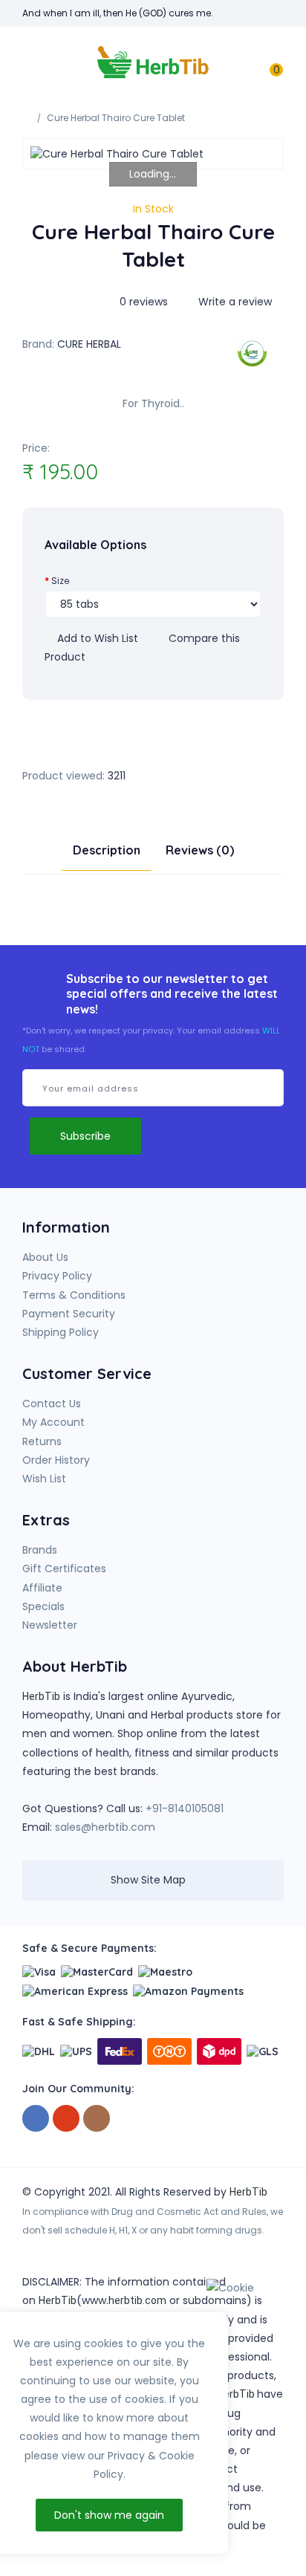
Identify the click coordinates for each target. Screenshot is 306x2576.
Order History (56, 1460)
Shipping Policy (61, 1332)
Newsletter (50, 1625)
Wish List (44, 1479)
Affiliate (42, 1588)
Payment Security (69, 1314)
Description (107, 850)
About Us (45, 1257)
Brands (40, 1550)
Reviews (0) (200, 850)
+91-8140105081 (185, 1808)
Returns (42, 1441)
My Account (53, 1422)
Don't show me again (109, 2515)
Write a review (234, 302)
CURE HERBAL (89, 344)
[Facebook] (36, 2119)
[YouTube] (66, 2119)
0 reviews (144, 302)
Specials (43, 1606)
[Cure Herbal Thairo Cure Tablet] (153, 154)
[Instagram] (97, 2119)
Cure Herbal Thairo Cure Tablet (116, 118)
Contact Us (52, 1404)
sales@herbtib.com (105, 1827)
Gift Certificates (64, 1568)
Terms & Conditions (74, 1295)
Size (60, 581)
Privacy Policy (57, 1276)
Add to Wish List (96, 638)
